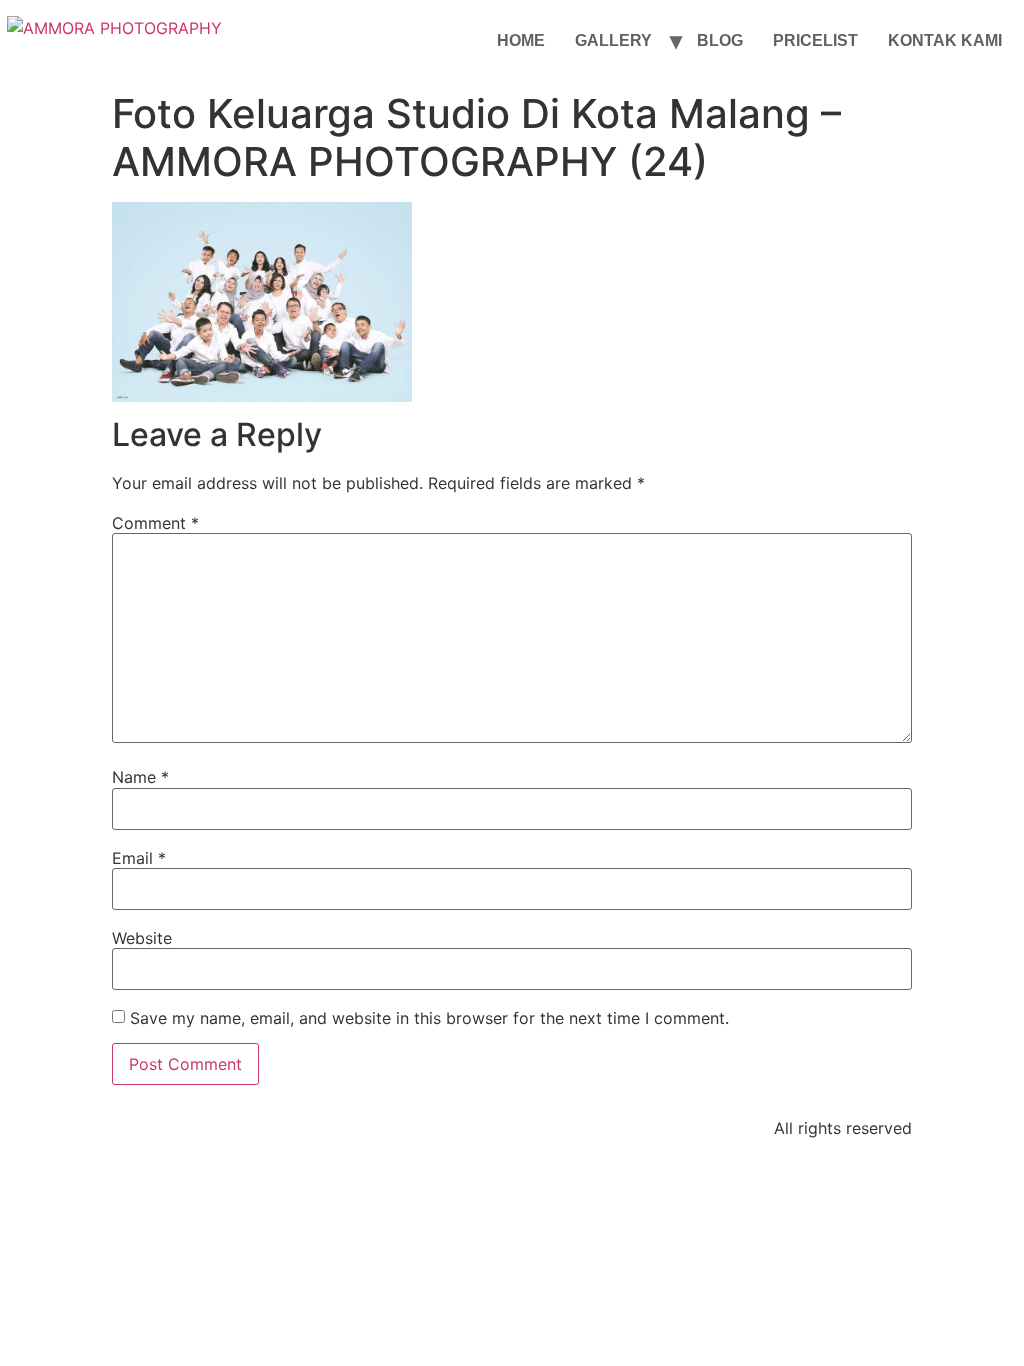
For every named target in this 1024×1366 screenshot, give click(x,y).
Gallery (613, 40)
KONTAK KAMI (945, 40)
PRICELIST (815, 40)
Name (140, 777)
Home (521, 40)
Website (142, 938)
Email (139, 858)
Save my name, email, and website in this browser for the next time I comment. (429, 1018)
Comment (155, 523)
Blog (720, 40)
